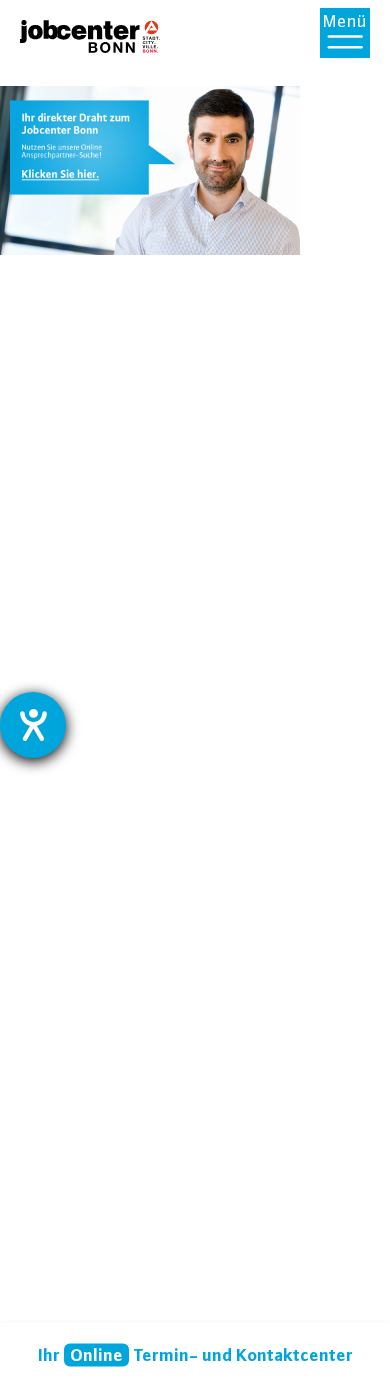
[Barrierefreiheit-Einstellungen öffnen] (33, 725)
